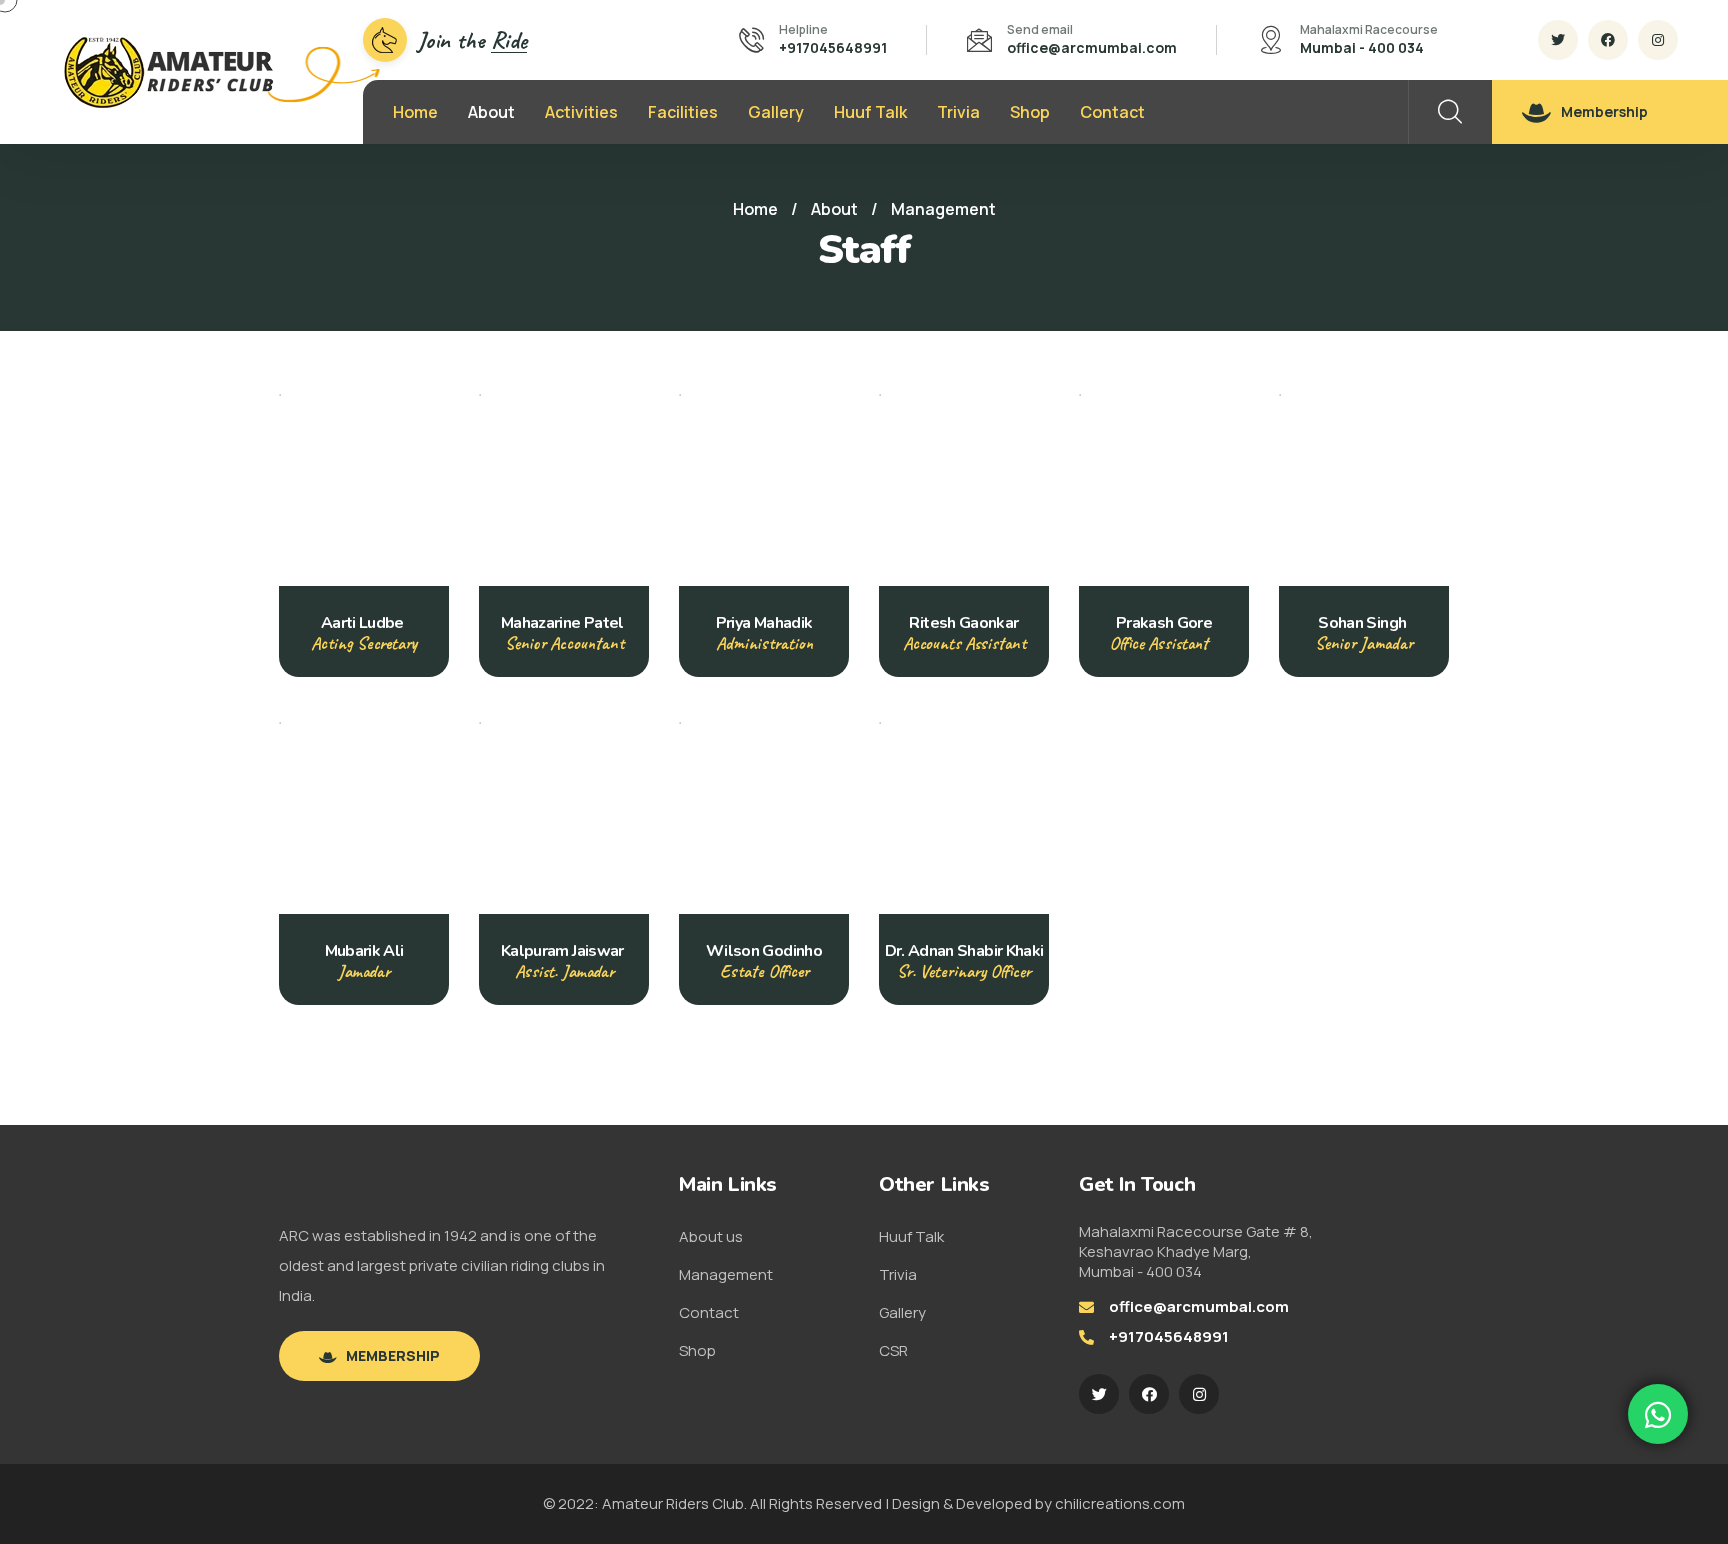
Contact (1112, 112)
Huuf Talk (870, 112)
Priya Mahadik (764, 623)
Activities (581, 112)
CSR (893, 1350)
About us (711, 1236)
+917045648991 (833, 47)
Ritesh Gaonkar (963, 623)
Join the (472, 40)
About (491, 112)
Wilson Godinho (764, 951)
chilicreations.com (1120, 1503)
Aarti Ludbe (364, 623)
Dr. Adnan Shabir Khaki (964, 951)
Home (415, 112)
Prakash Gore (1164, 623)
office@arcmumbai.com (1092, 47)
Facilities (683, 112)
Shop (1030, 112)
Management (726, 1274)
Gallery (776, 112)
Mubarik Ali (364, 951)
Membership (1604, 111)
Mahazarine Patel (564, 623)
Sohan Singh (1363, 623)
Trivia (958, 112)
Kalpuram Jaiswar (564, 951)
